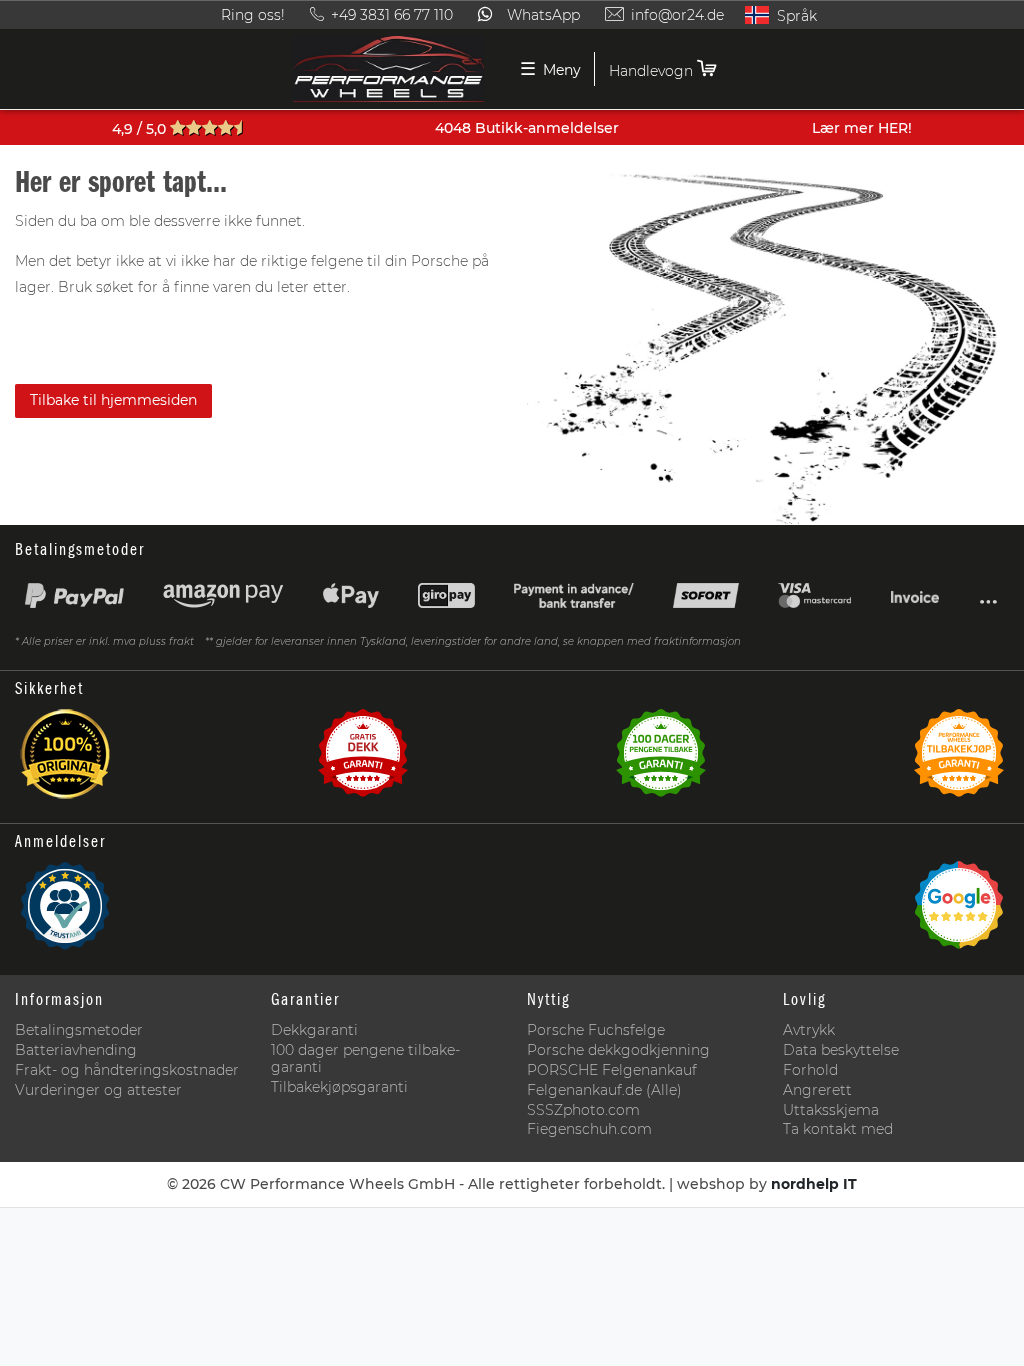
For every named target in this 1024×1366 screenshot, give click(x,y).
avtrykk (809, 1030)
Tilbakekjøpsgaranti (339, 1087)
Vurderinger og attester (98, 1090)
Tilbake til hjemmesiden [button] (113, 400)
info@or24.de (677, 15)
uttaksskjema (831, 1110)
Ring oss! (255, 15)
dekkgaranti (314, 1030)
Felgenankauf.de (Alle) (604, 1090)
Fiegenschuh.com (589, 1129)
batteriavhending (76, 1050)
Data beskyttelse (841, 1050)
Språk (795, 16)
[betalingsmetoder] (512, 600)
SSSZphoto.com (583, 1110)
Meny (550, 69)
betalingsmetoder (79, 1030)
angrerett (817, 1090)
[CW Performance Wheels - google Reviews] (959, 911)
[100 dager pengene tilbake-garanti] (661, 759)
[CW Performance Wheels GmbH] (389, 69)
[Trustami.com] (65, 911)
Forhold (810, 1070)
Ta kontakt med (838, 1129)
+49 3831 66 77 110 (392, 15)
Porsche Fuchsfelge (596, 1030)
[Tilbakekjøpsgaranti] (959, 759)
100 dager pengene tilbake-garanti (365, 1059)
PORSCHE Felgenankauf (612, 1070)
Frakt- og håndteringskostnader (127, 1070)
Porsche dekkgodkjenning (618, 1050)
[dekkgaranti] (363, 759)
